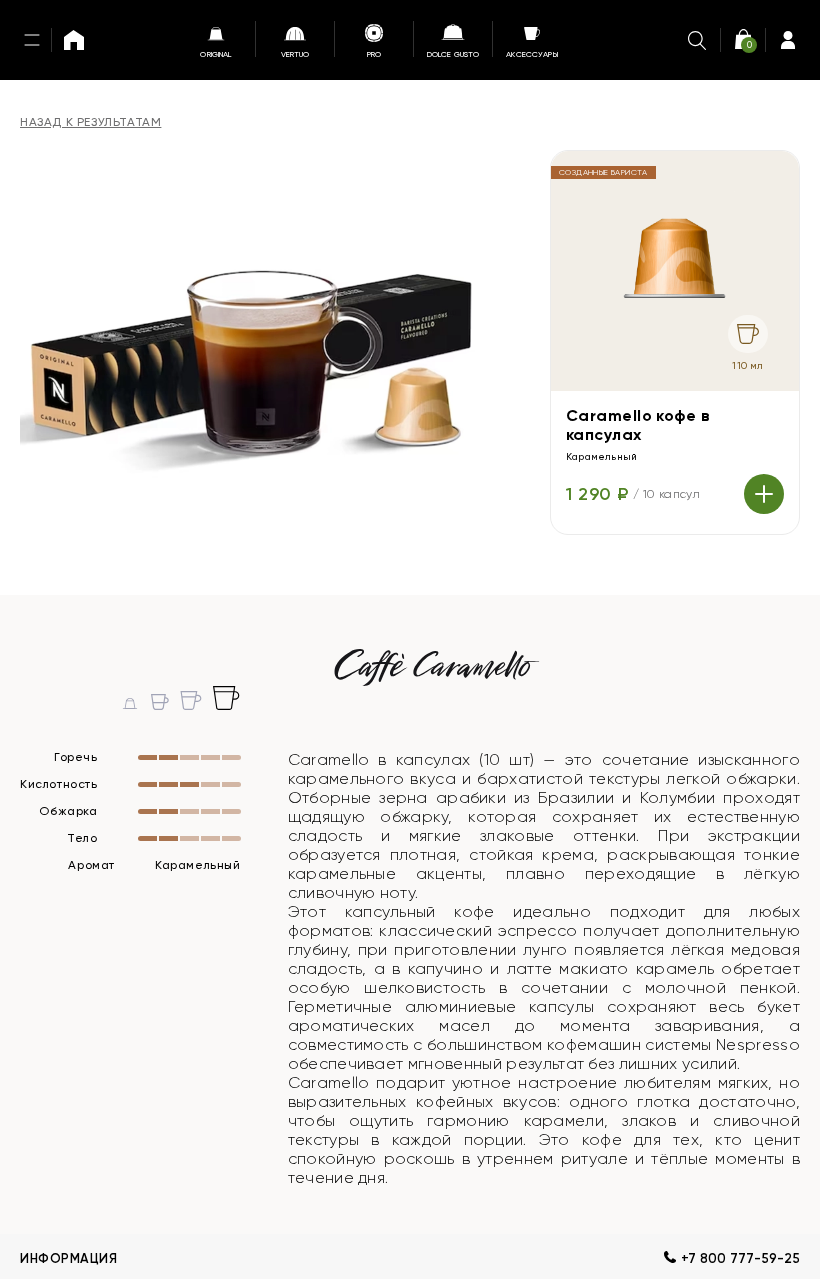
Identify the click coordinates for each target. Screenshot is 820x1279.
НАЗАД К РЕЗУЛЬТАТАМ (90, 122)
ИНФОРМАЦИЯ (68, 1258)
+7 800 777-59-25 (740, 1258)
